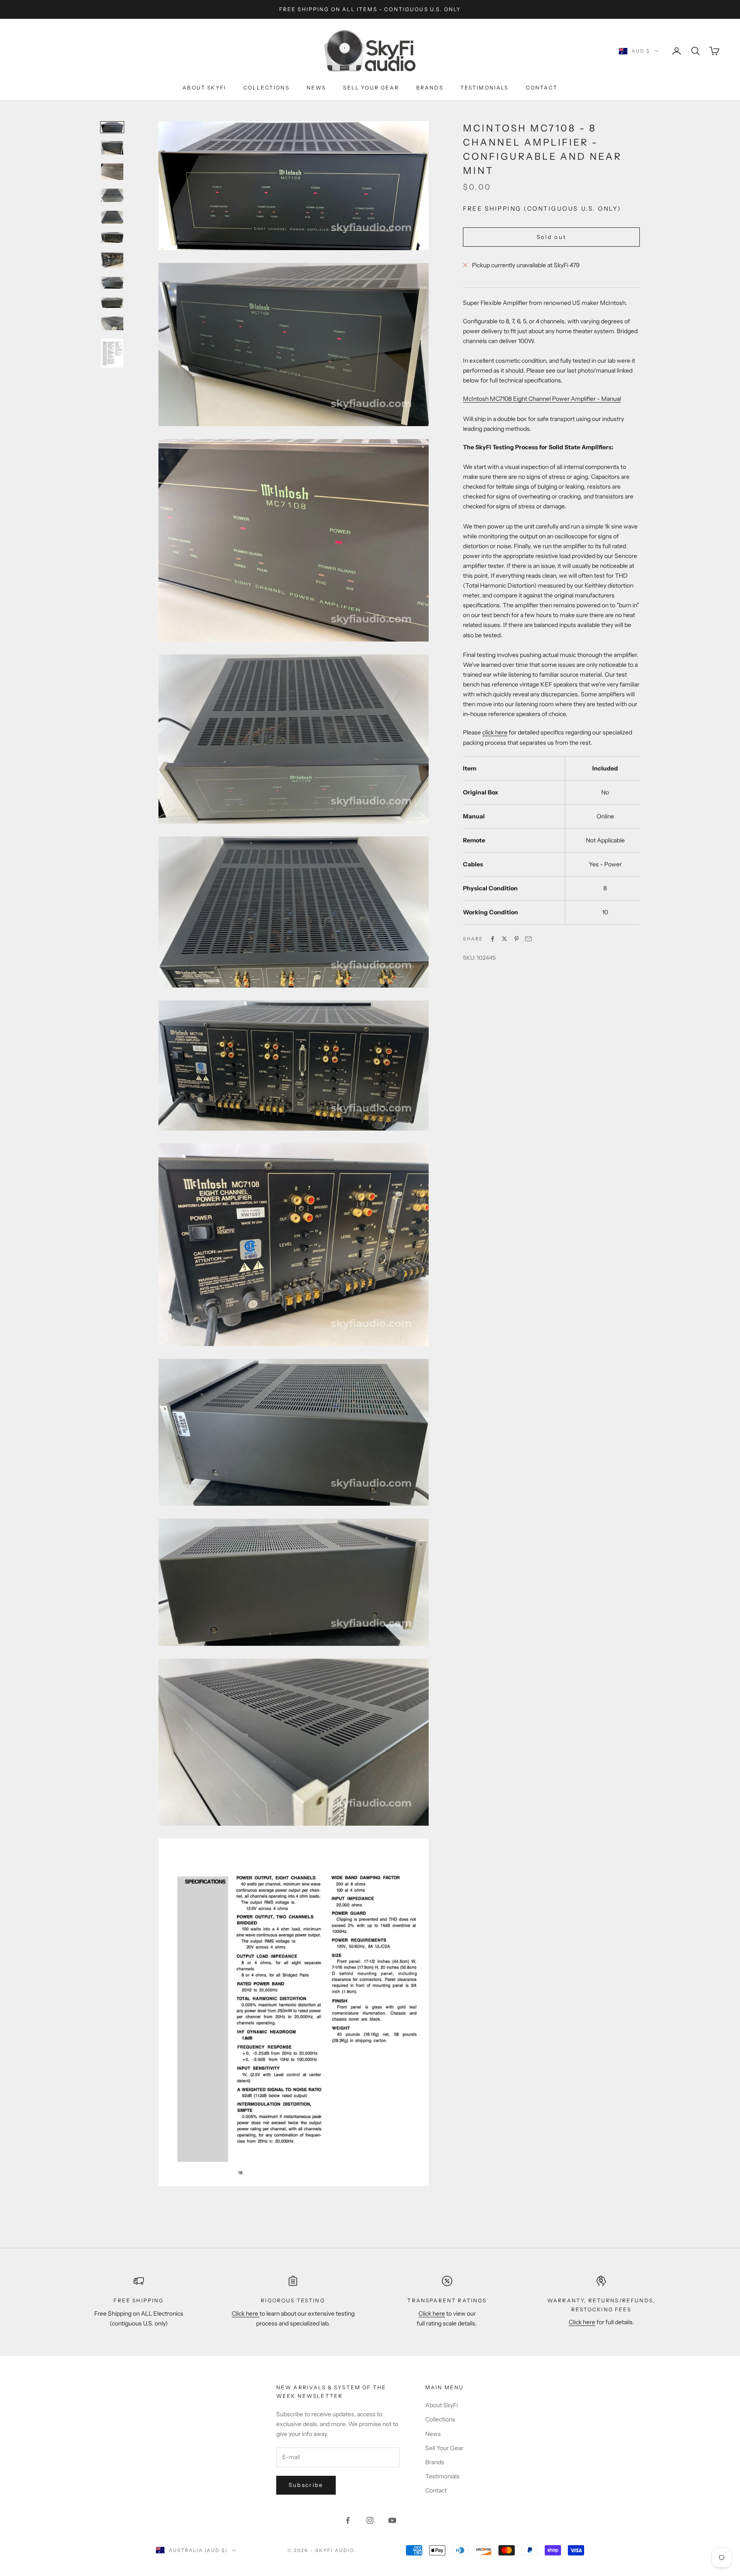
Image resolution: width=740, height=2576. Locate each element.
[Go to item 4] (112, 196)
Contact (542, 88)
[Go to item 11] (112, 353)
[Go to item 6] (112, 237)
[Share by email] (528, 939)
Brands (430, 88)
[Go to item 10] (112, 323)
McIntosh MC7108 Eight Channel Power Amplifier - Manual (542, 399)
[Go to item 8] (112, 283)
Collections (266, 88)
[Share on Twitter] (504, 939)
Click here (246, 2313)
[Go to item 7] (112, 260)
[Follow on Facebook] (348, 2520)
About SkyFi (204, 88)
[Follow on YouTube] (392, 2520)
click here (495, 732)
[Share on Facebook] (492, 939)
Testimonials (485, 88)
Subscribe (306, 2485)
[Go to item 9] (112, 303)
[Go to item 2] (112, 148)
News (316, 88)
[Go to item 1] (112, 127)
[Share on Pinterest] (516, 939)
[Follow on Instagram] (370, 2520)
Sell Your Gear (371, 88)
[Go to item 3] (112, 172)
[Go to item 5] (112, 217)
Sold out (552, 237)
